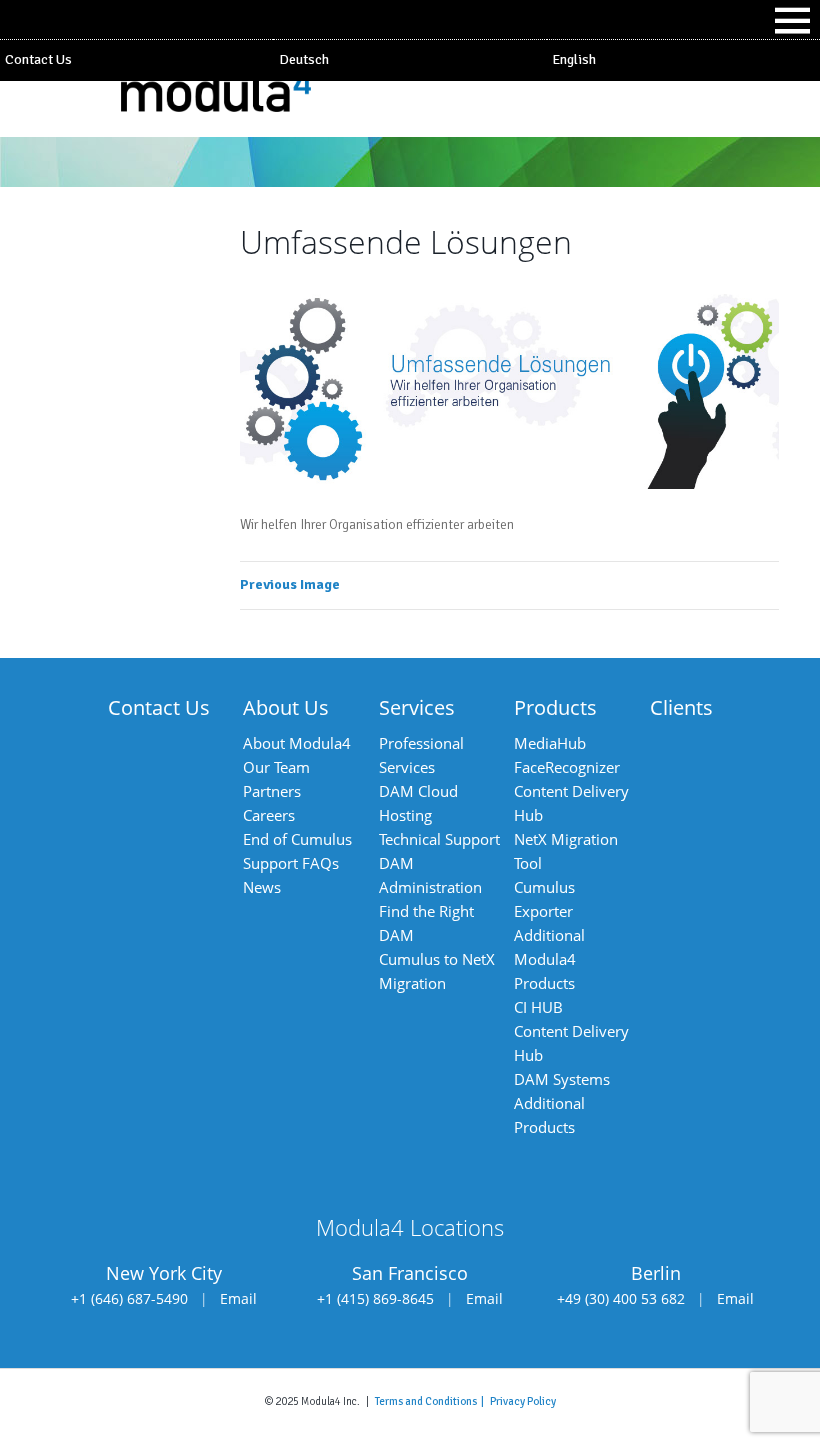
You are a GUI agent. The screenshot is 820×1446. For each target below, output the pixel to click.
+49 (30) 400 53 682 (621, 1298)
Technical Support (439, 839)
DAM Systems (562, 1079)
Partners (272, 791)
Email (238, 1298)
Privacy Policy (523, 1401)
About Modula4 (297, 743)
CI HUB (538, 1007)
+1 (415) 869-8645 (375, 1298)
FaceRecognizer (567, 767)
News (262, 887)
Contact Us (38, 59)
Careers (269, 815)
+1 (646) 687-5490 (129, 1298)
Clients (681, 707)
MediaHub (550, 743)
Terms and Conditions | (432, 1401)
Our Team (276, 767)
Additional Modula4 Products (549, 959)
